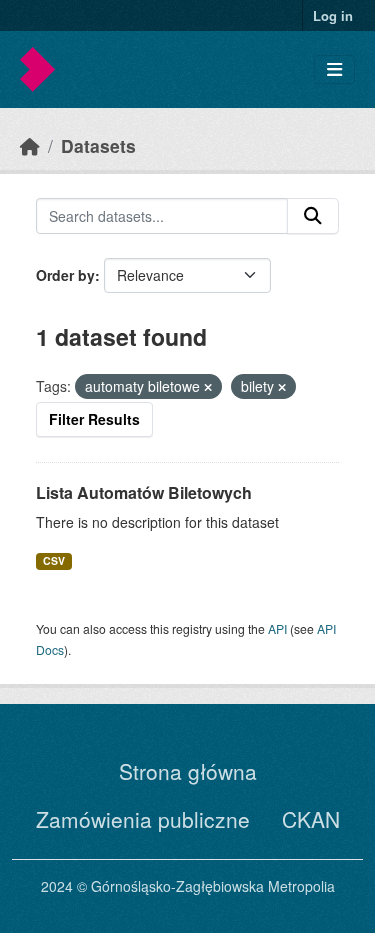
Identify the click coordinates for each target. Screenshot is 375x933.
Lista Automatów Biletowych (144, 492)
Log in (333, 15)
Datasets (98, 145)
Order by (65, 275)
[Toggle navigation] (334, 69)
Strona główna (188, 771)
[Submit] (313, 216)
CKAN (311, 819)
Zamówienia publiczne (143, 819)
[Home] (30, 145)
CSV (54, 560)
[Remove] (208, 387)
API (277, 628)
